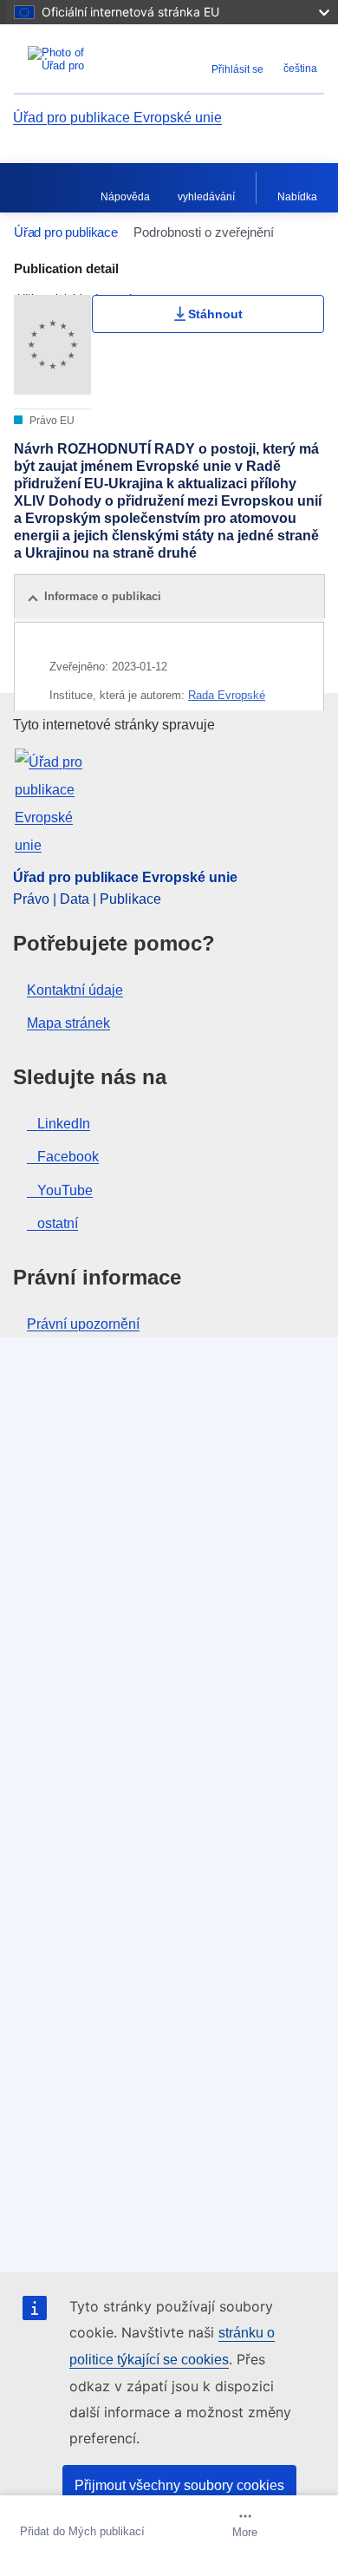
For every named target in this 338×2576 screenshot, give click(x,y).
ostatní (58, 1223)
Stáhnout (215, 314)
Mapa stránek (68, 1023)
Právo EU (51, 421)
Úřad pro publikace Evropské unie (117, 118)
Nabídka (297, 197)
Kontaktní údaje (75, 990)
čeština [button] (300, 69)
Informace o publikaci (103, 596)
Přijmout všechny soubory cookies (179, 2485)
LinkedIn (64, 1124)
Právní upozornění (83, 1324)
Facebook (68, 1157)
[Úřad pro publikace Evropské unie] (68, 59)
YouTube (65, 1190)
